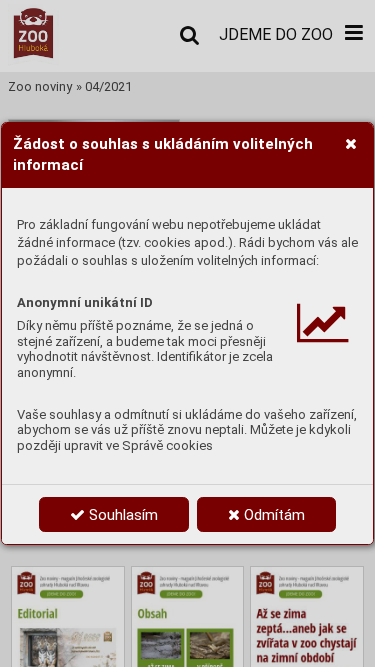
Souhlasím (121, 515)
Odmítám (272, 515)
